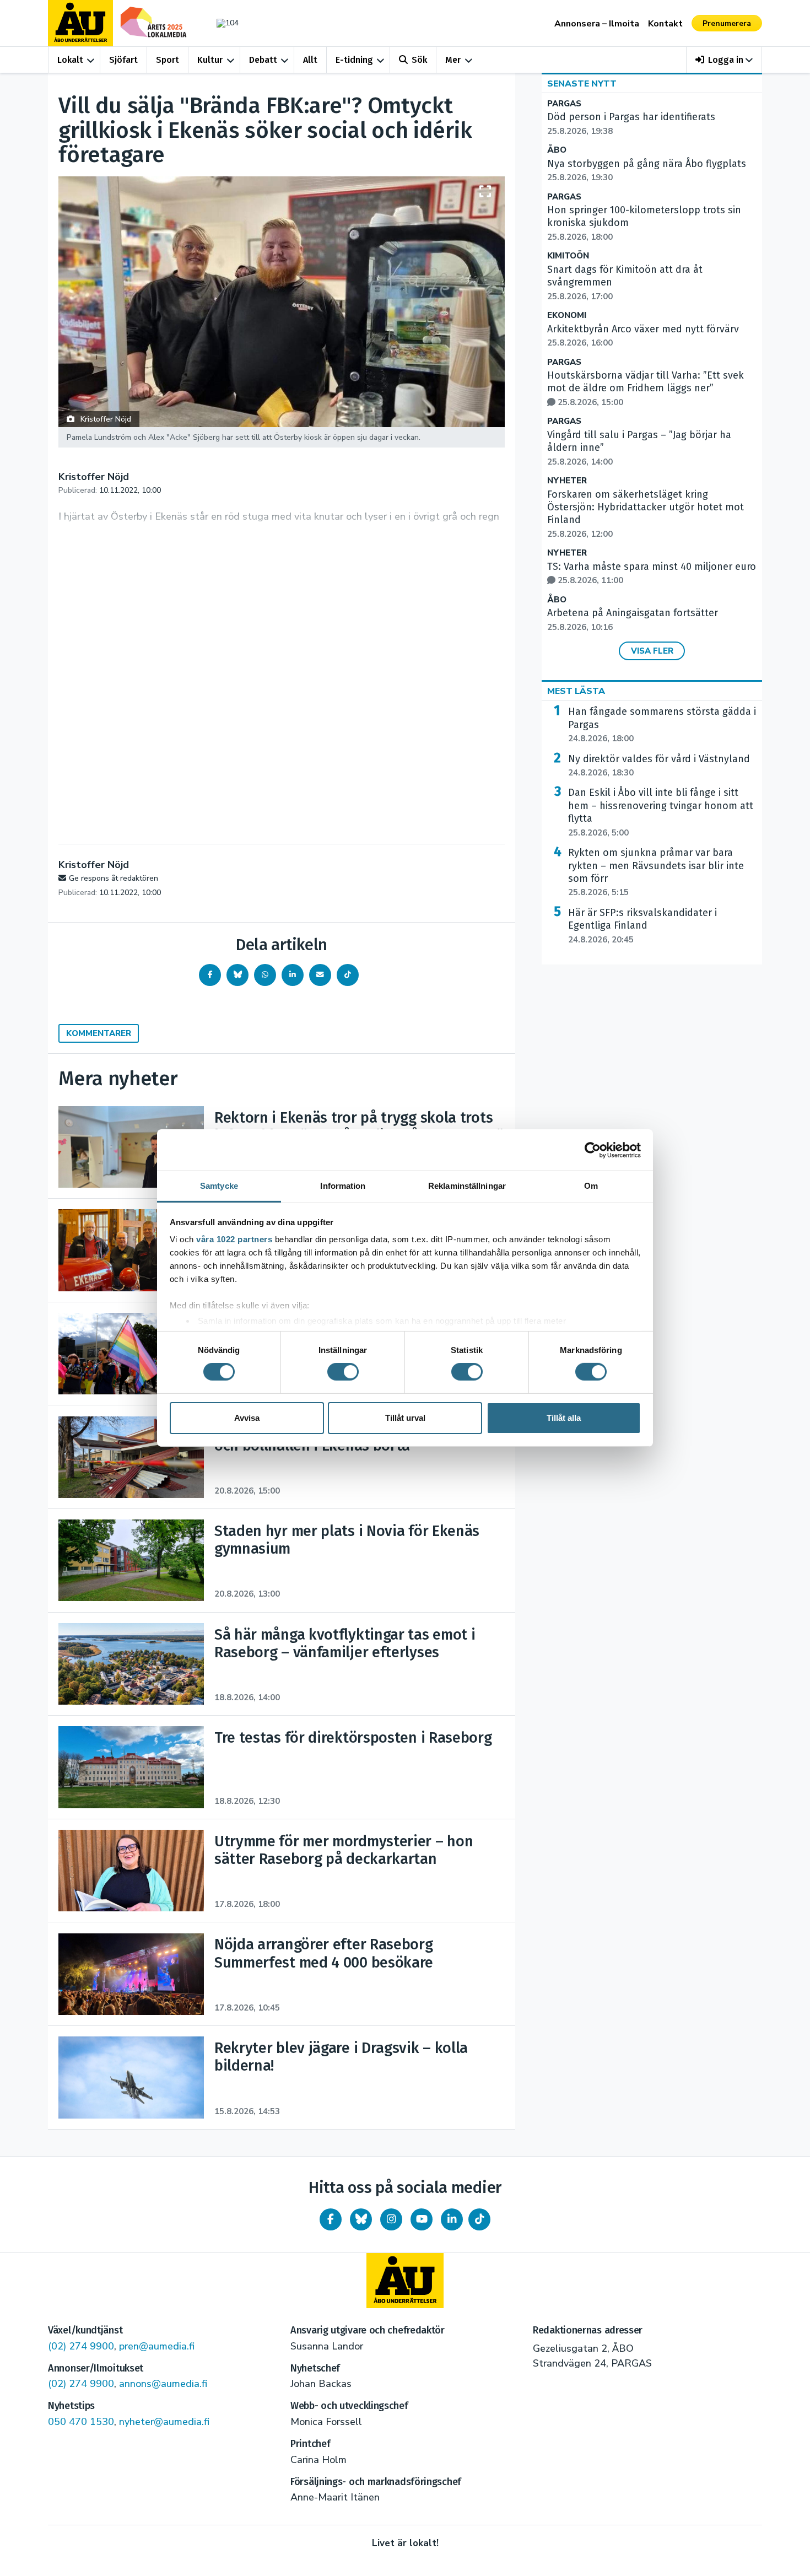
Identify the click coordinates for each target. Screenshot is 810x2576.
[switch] (343, 1372)
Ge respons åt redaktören (114, 878)
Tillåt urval (405, 1418)
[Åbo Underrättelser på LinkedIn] (452, 2219)
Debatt (263, 60)
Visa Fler (652, 651)
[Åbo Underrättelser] (405, 2281)
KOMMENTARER (99, 1033)
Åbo (557, 150)
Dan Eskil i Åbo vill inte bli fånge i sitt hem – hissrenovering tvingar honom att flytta (661, 812)
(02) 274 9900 (81, 2346)
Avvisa (247, 1418)
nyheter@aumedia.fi (164, 2422)
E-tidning (354, 60)
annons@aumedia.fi (163, 2384)
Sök (419, 60)
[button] (724, 60)
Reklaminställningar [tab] (467, 1186)
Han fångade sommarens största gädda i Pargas (662, 725)
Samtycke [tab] (219, 1186)
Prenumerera (727, 23)
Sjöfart (123, 60)
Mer (453, 60)
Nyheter (567, 481)
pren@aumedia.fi (157, 2346)
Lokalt (70, 60)
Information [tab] (343, 1186)
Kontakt (665, 24)
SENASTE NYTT (582, 84)
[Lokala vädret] (222, 23)
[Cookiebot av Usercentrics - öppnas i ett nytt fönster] (593, 1150)
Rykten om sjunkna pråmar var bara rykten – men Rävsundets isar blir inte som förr (656, 872)
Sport (168, 60)
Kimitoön (568, 256)
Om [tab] (591, 1186)
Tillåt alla (564, 1418)
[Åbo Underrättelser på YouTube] (422, 2219)
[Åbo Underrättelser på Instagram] (391, 2219)
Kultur (210, 60)
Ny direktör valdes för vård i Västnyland (659, 766)
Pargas (564, 104)
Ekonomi (567, 316)
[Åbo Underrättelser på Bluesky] (361, 2219)
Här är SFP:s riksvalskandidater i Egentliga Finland (642, 926)
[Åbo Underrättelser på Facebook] (331, 2219)
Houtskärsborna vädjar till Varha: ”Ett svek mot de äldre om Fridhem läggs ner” (646, 389)
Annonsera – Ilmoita (597, 24)
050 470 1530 (81, 2422)
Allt (310, 60)
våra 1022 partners (234, 1239)
